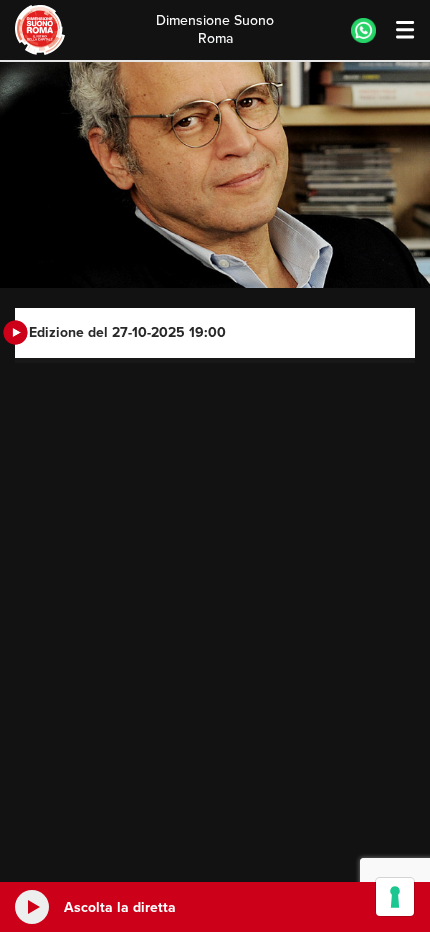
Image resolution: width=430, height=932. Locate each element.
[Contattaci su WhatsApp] (363, 30)
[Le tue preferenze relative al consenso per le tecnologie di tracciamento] (395, 897)
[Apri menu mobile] (395, 30)
